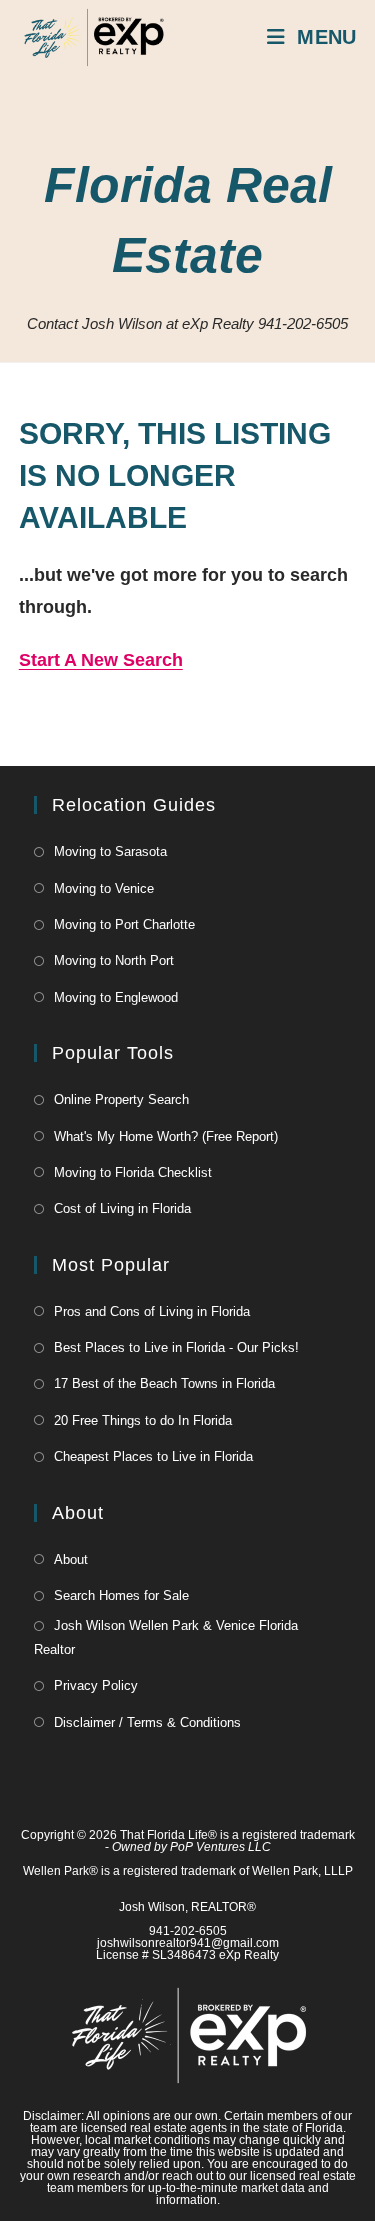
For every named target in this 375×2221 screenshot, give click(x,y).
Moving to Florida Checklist (133, 1172)
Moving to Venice (104, 888)
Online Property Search (121, 1099)
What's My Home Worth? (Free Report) (166, 1136)
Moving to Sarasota (110, 851)
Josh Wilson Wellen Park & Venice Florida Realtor (166, 1637)
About (71, 1559)
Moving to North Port (114, 960)
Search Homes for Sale (121, 1595)
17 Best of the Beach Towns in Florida (164, 1383)
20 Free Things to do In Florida (143, 1420)
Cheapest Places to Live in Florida (153, 1456)
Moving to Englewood (116, 997)
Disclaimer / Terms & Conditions (147, 1722)
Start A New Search (101, 660)
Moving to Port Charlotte (124, 924)
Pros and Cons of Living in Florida (152, 1311)
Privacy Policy (96, 1685)
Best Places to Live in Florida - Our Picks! (176, 1347)
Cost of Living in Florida (122, 1208)
